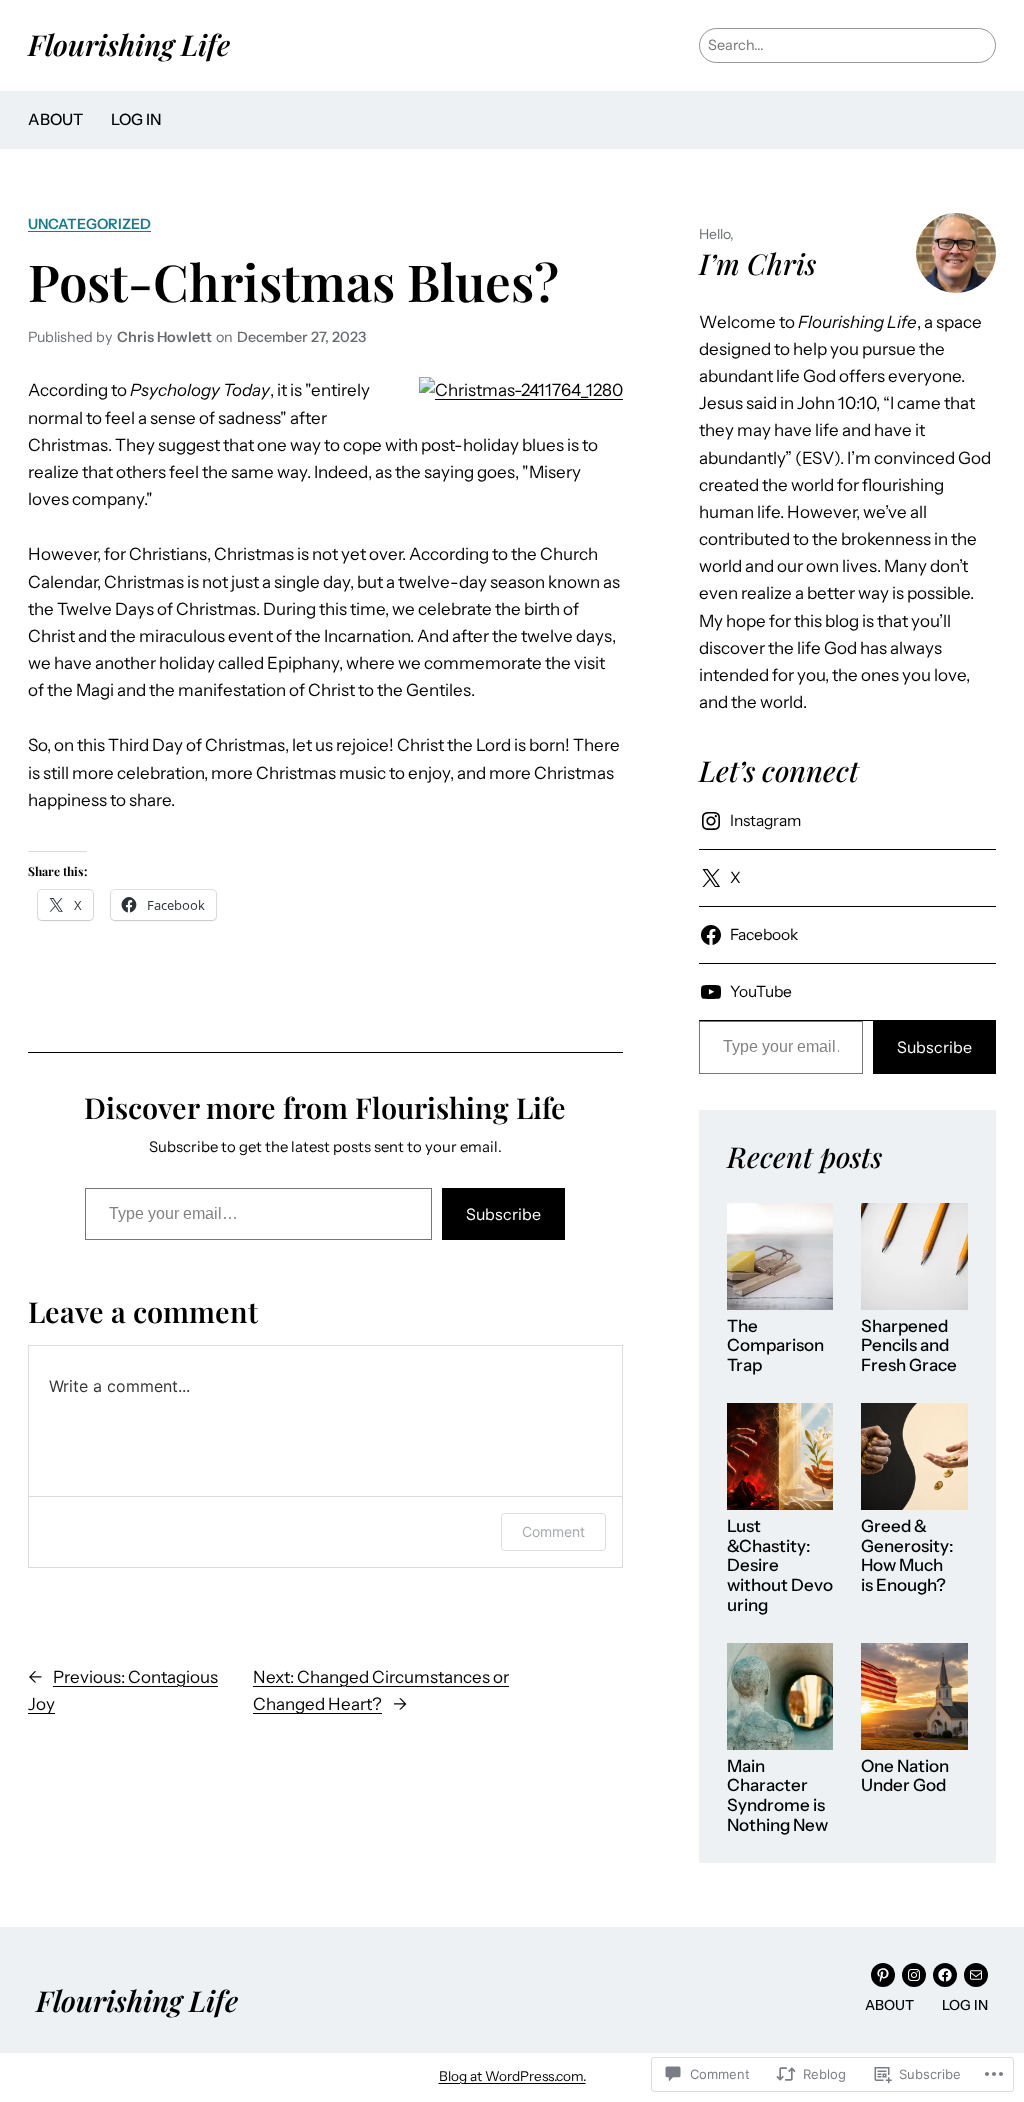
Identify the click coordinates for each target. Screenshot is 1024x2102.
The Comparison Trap (775, 1346)
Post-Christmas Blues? (293, 281)
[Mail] (976, 1975)
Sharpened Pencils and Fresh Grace (909, 1346)
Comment (553, 1531)
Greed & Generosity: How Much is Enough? (907, 1556)
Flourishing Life (129, 44)
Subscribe (503, 1214)
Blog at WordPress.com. (512, 2076)
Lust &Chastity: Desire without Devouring (780, 1565)
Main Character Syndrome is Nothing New (777, 1796)
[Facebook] (945, 1975)
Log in (136, 119)
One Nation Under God (905, 1776)
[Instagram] (914, 1975)
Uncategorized (89, 224)
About (55, 119)
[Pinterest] (883, 1975)
